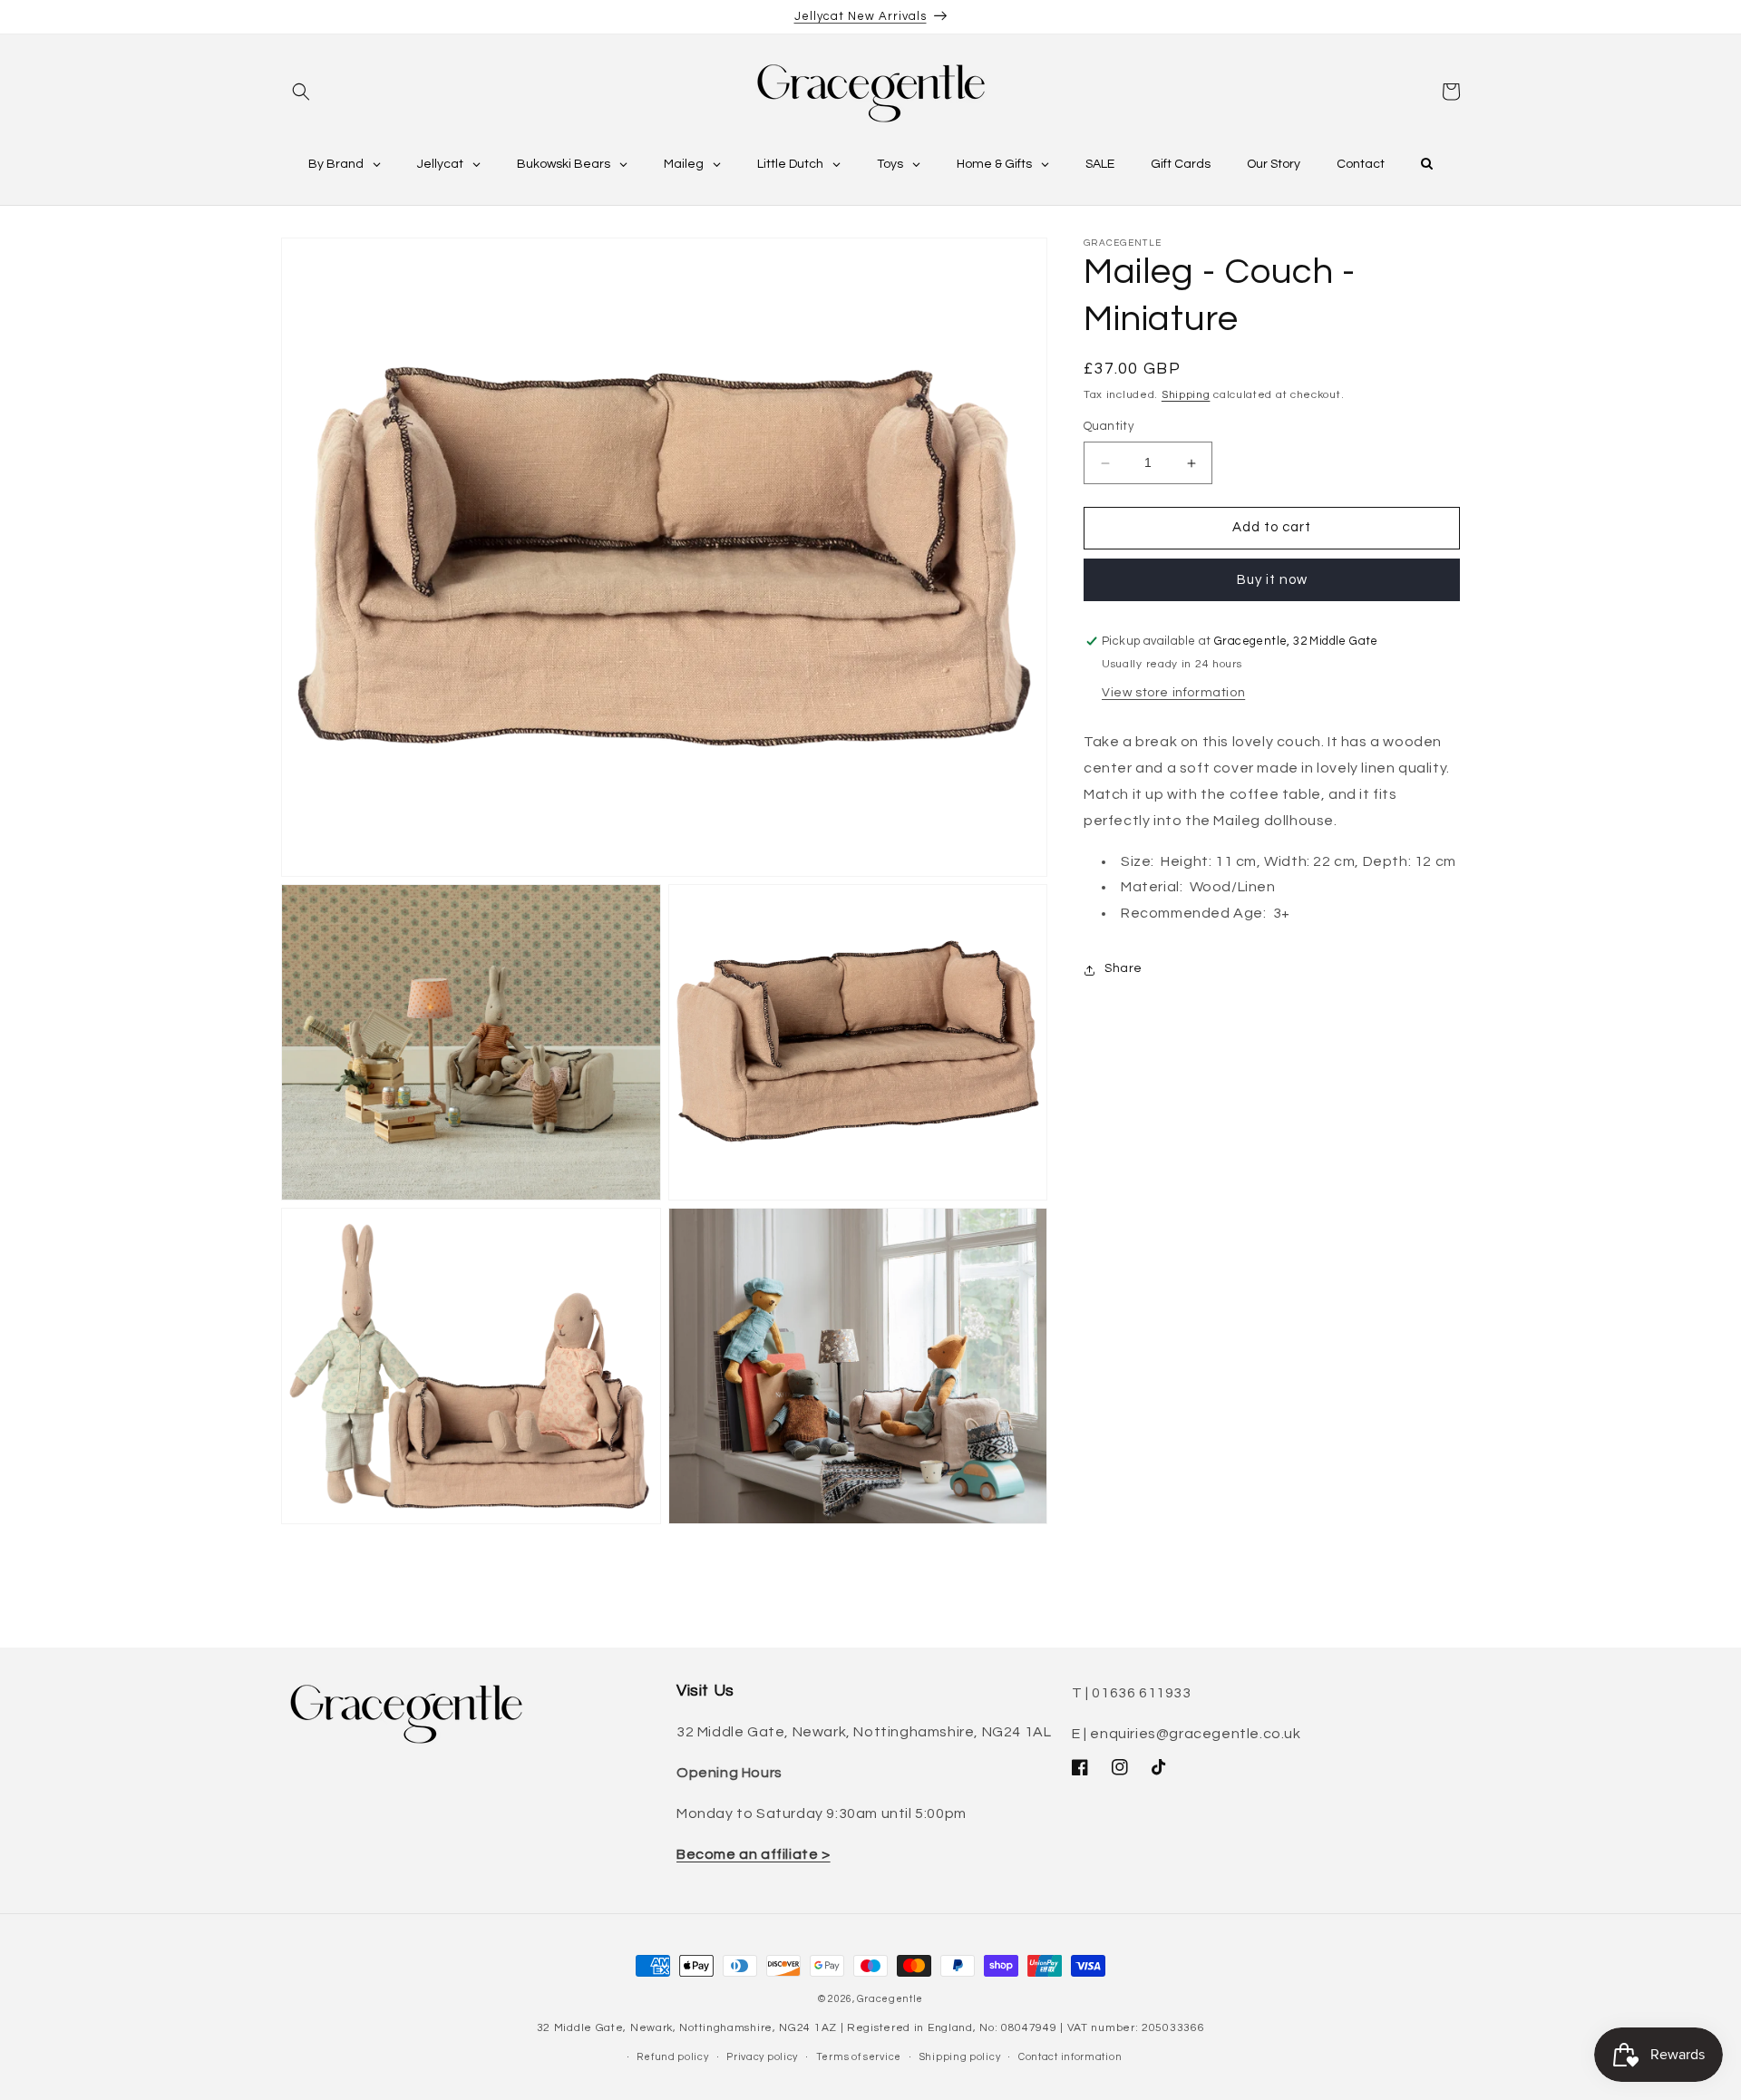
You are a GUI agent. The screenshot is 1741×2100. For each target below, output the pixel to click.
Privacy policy (762, 2057)
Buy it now (1272, 580)
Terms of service (859, 2057)
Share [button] (1123, 969)
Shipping (1186, 395)
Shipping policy (960, 2057)
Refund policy (672, 2057)
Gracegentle (890, 1999)
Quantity (1109, 427)
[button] (301, 92)
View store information (1173, 694)
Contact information (1070, 2057)
